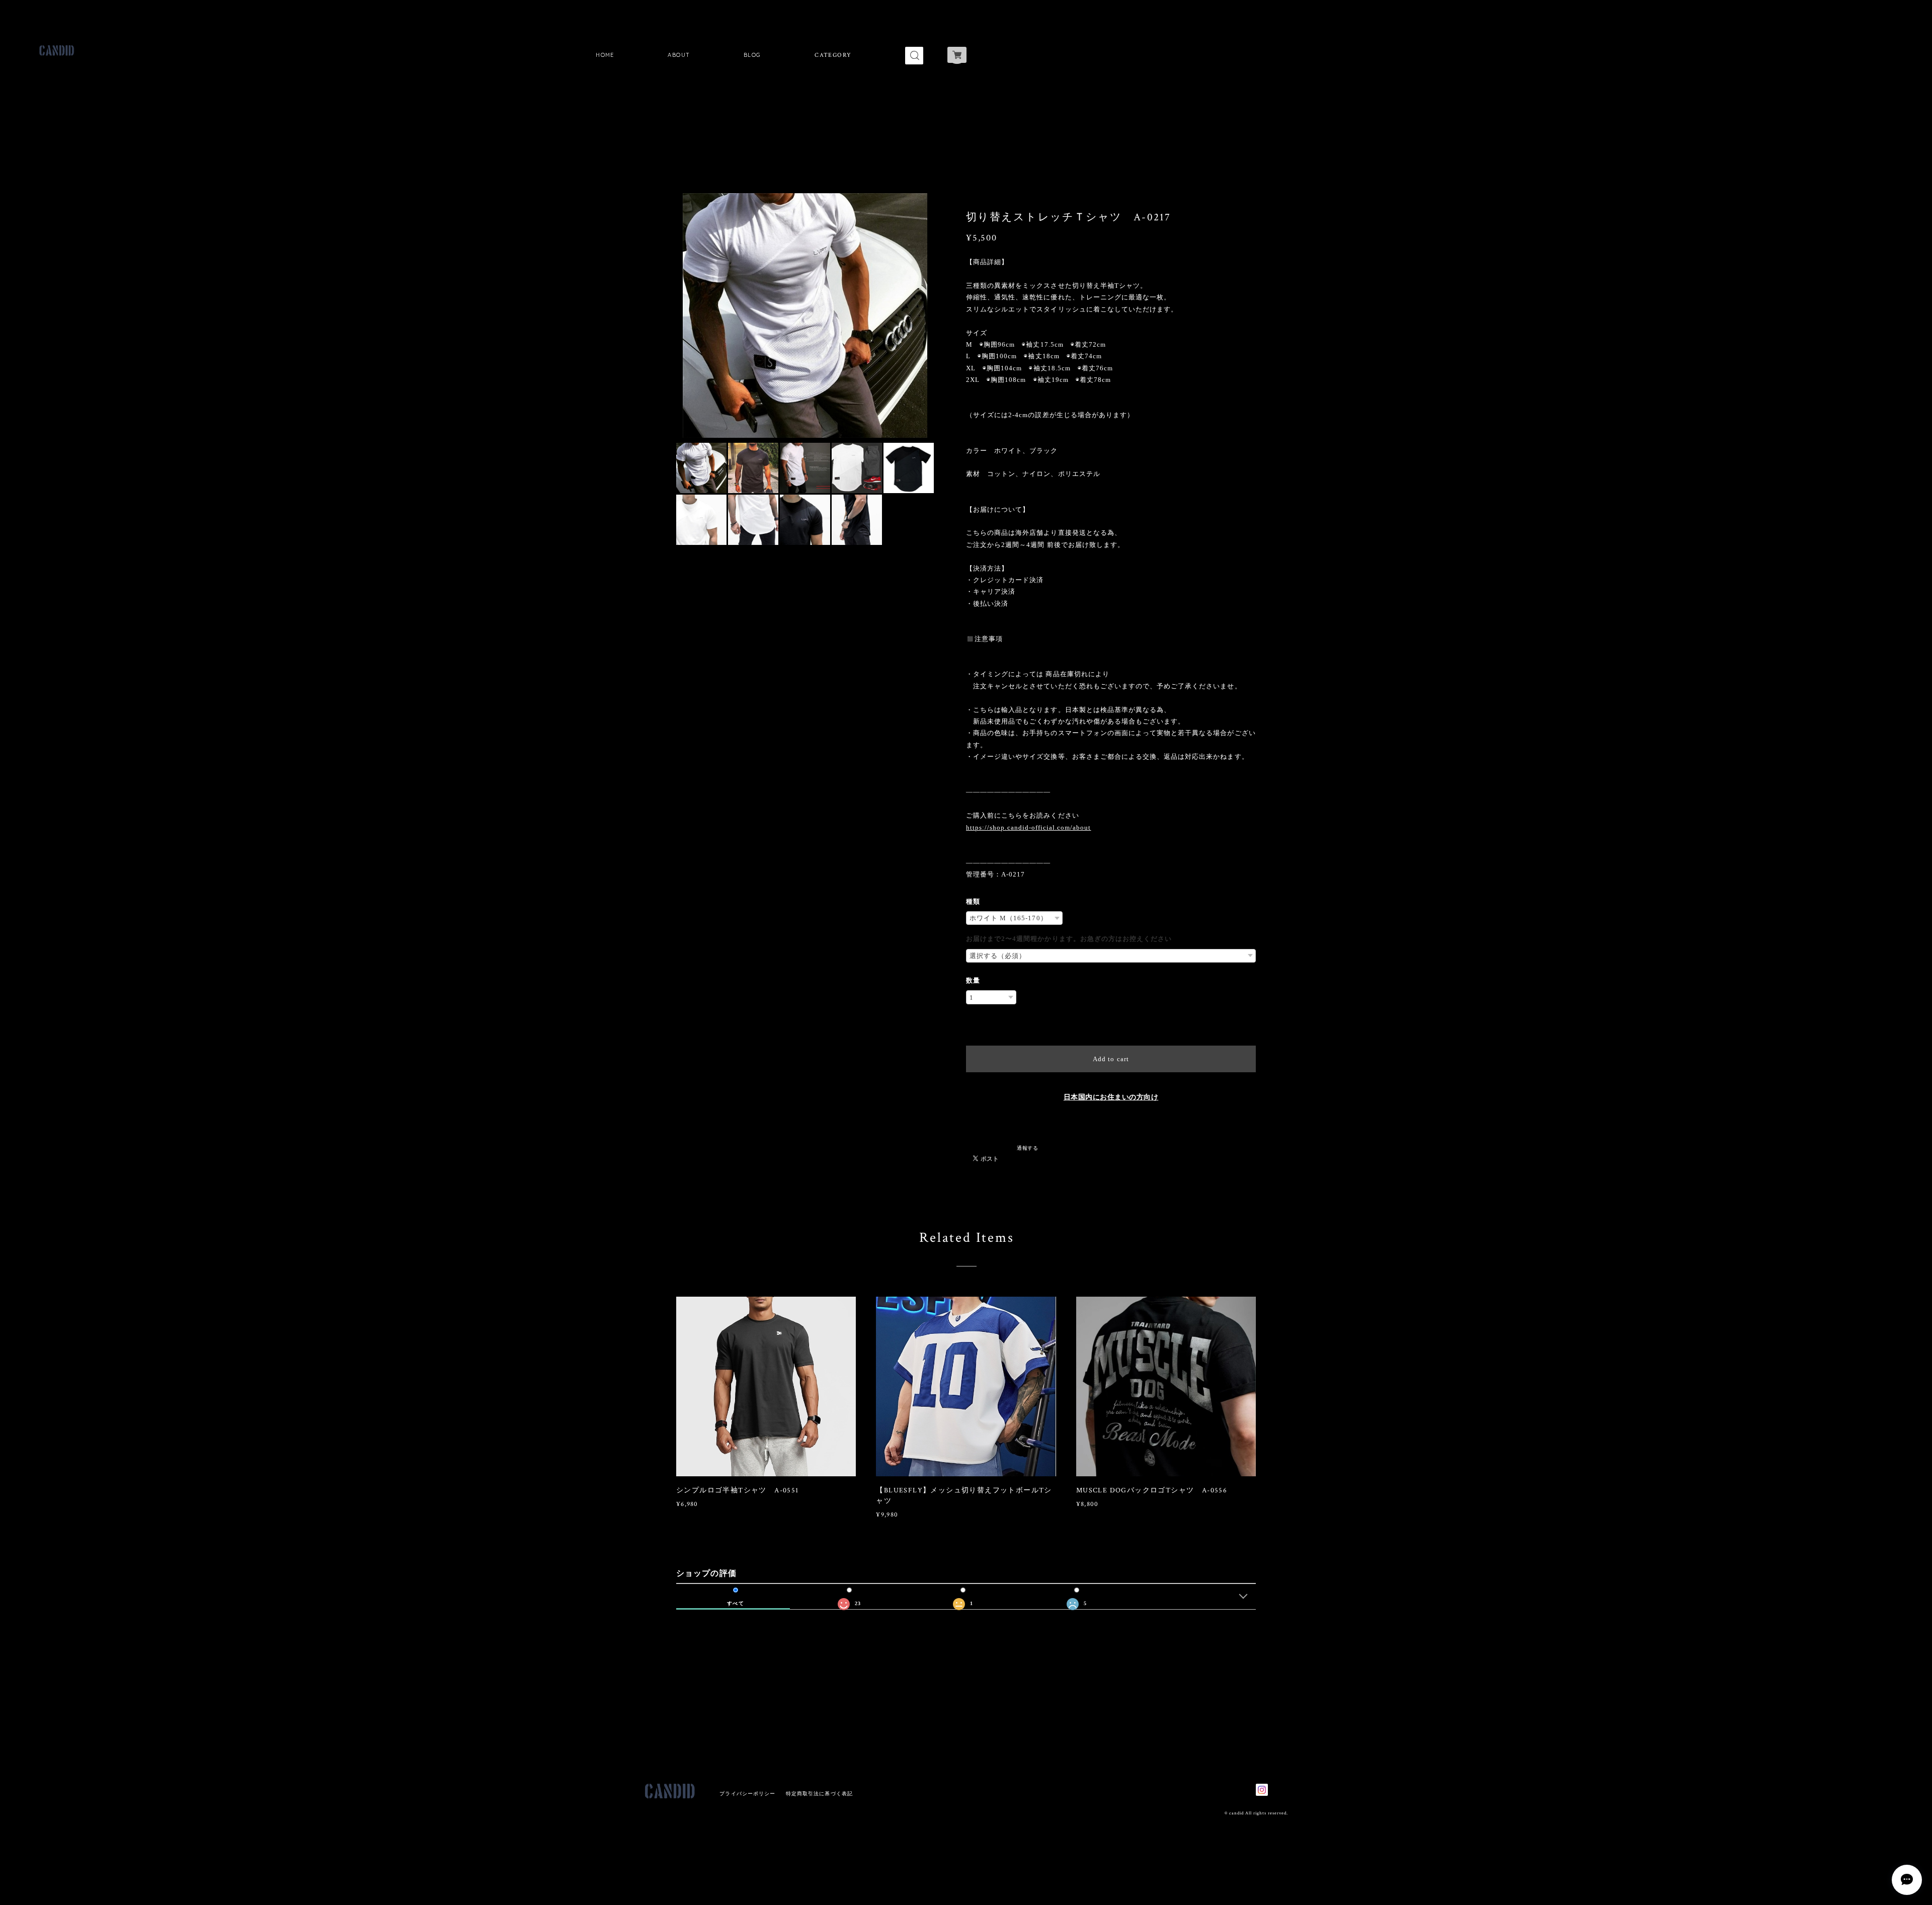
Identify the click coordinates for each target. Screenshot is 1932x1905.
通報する (1027, 1148)
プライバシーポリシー (747, 1794)
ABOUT (679, 55)
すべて (735, 1604)
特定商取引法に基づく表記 (819, 1794)
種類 (973, 901)
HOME (605, 55)
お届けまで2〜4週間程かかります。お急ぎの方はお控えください (1069, 939)
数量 (973, 980)
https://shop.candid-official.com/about (1029, 827)
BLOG (752, 55)
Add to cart (1111, 1059)
